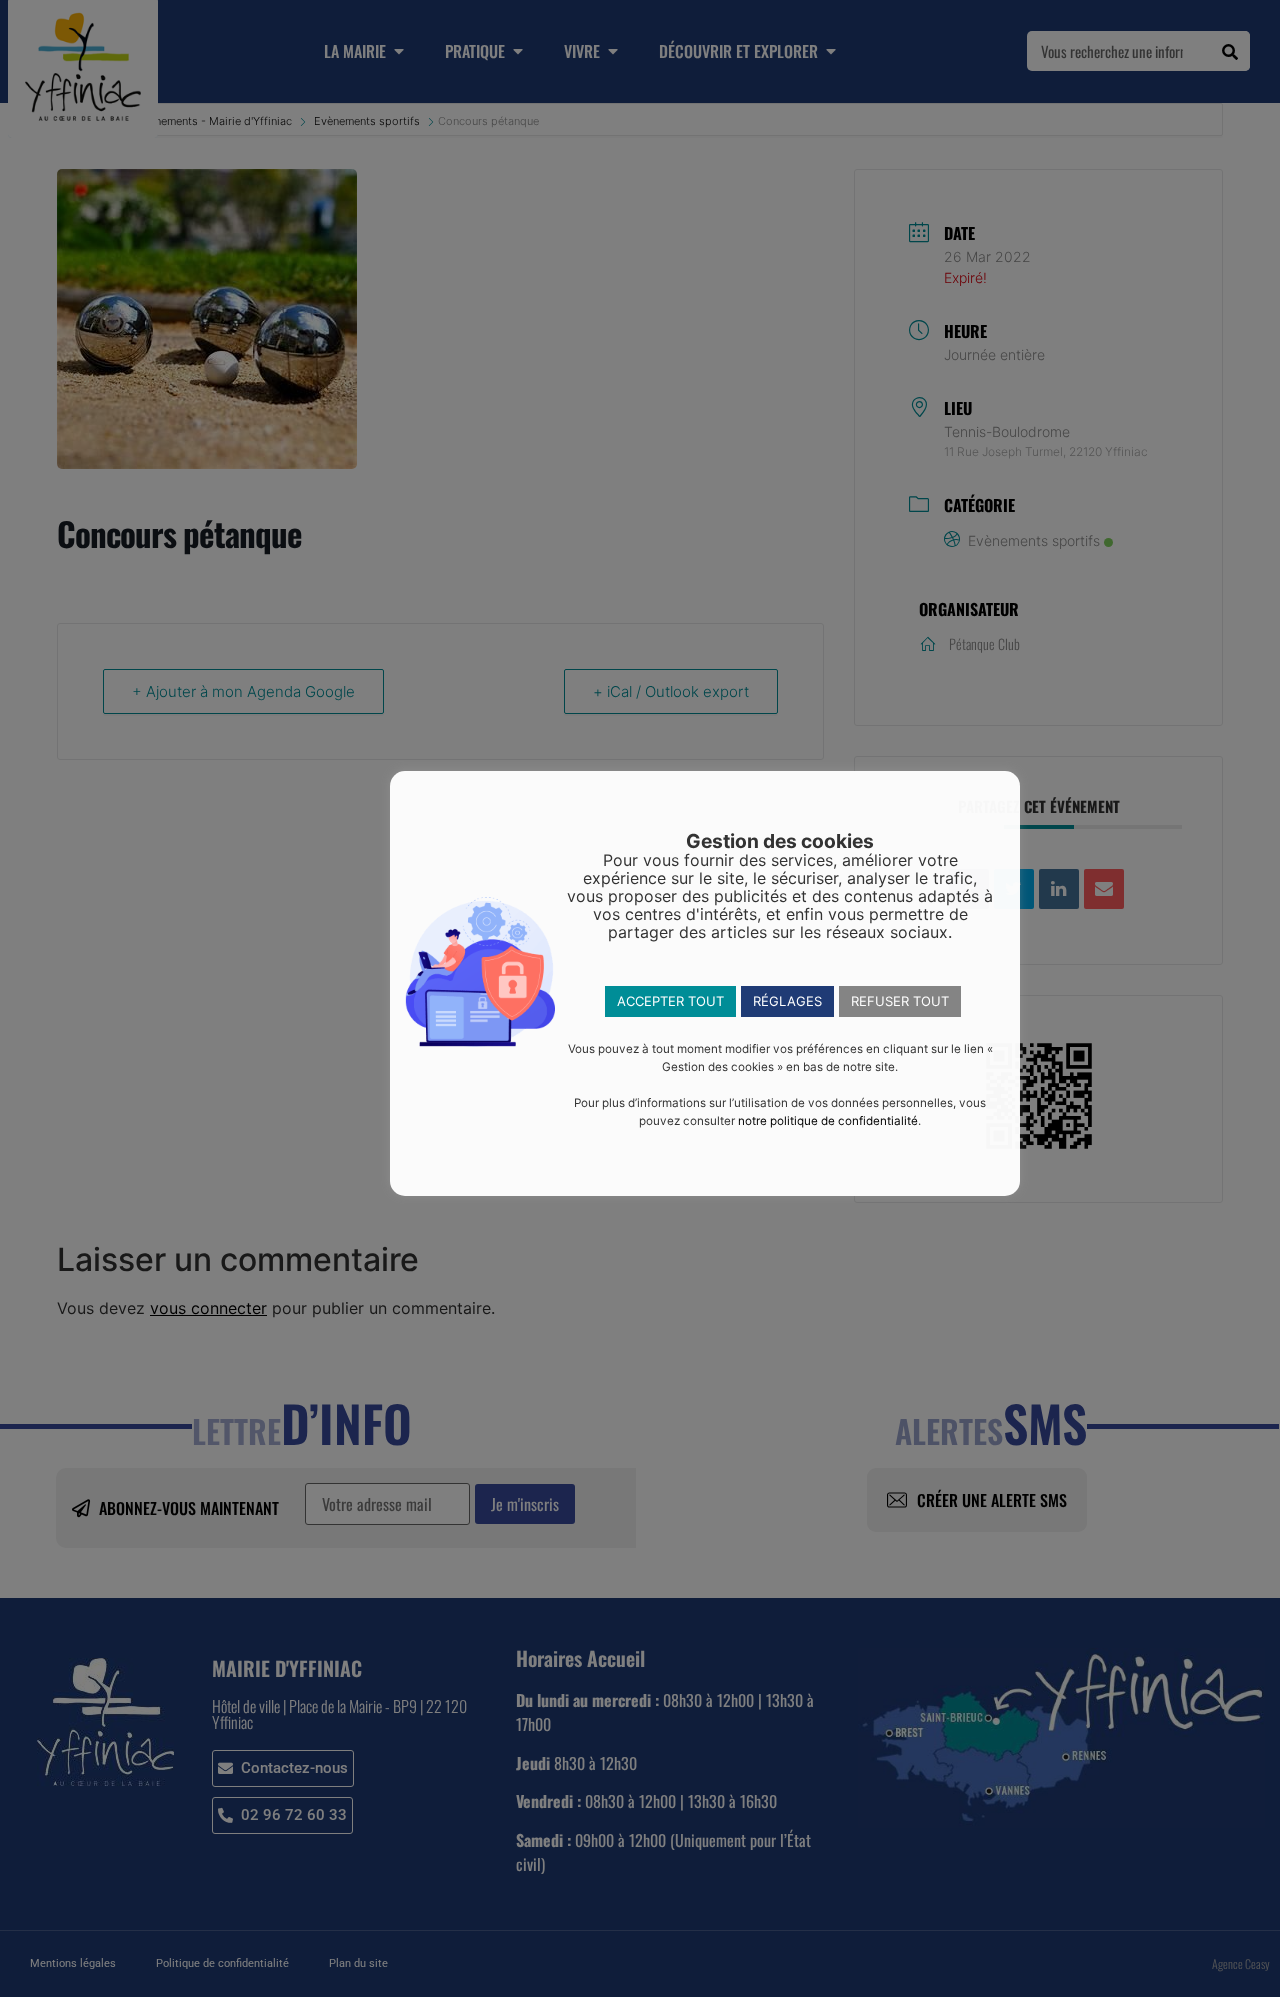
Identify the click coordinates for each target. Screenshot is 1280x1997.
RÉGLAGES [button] (787, 1001)
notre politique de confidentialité (828, 1121)
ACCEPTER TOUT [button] (670, 1001)
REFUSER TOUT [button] (900, 1001)
